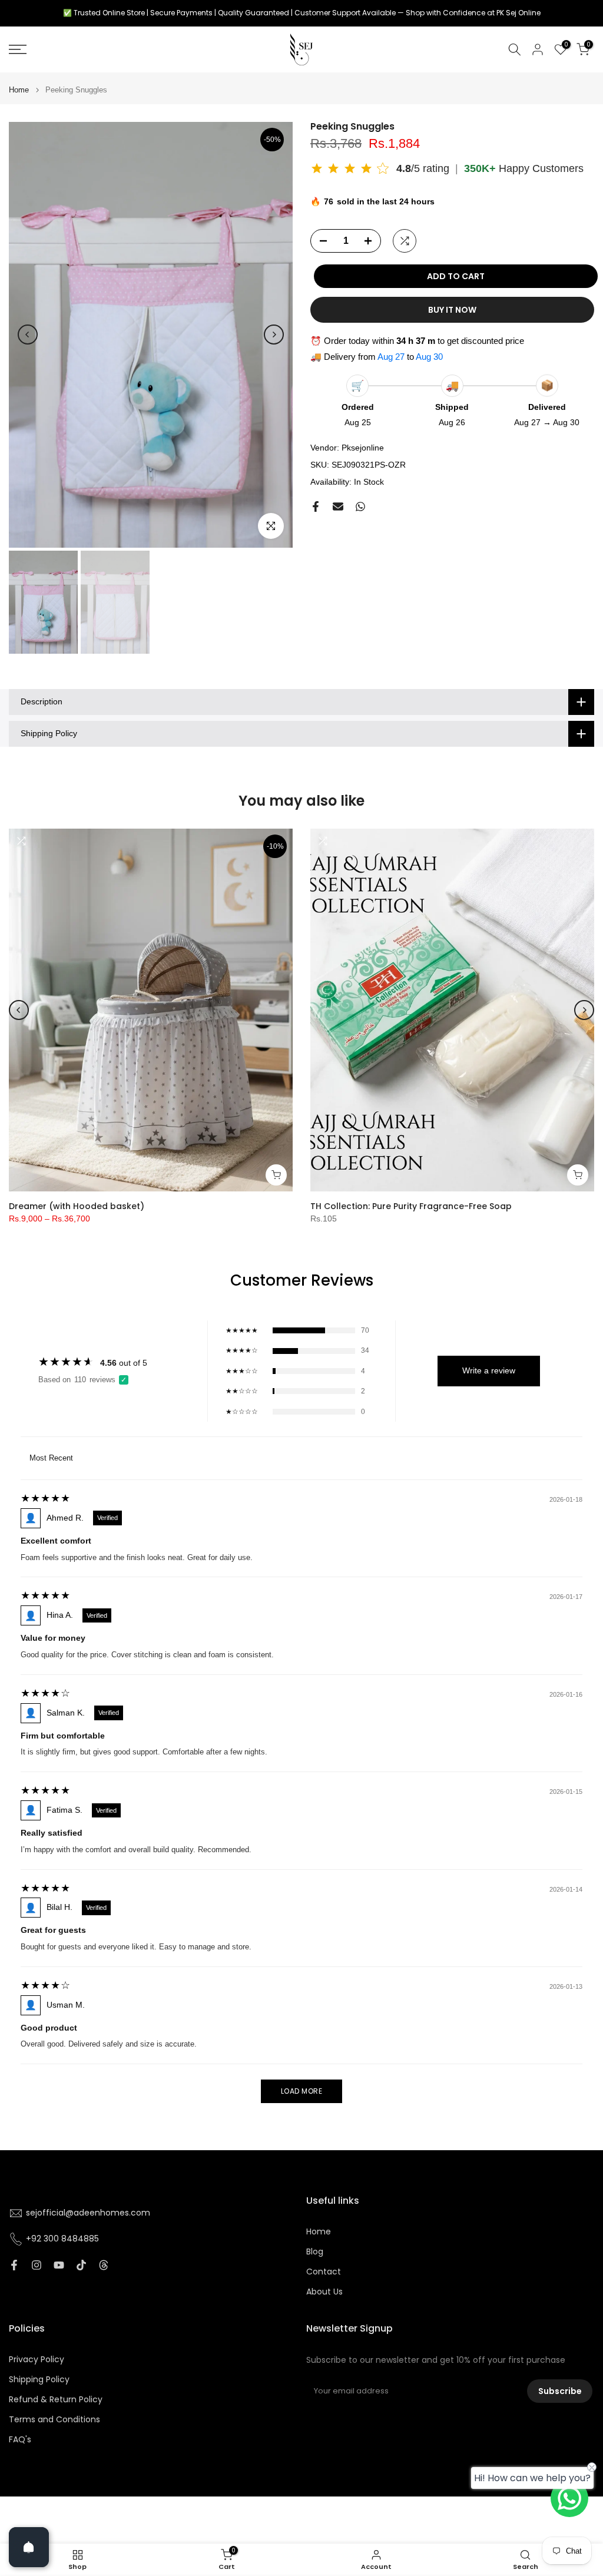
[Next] (274, 335)
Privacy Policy (37, 2360)
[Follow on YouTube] (59, 2265)
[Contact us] (569, 2498)
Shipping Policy (39, 2380)
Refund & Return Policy (56, 2400)
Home (19, 90)
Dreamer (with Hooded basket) (77, 1206)
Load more (302, 2091)
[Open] (29, 2547)
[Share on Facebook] (316, 506)
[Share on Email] (338, 506)
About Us (324, 2292)
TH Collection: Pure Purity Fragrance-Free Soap (411, 1206)
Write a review (489, 1370)
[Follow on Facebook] (14, 2265)
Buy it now (452, 310)
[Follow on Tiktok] (81, 2265)
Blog (315, 2252)
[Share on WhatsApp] (360, 506)
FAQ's (20, 2440)
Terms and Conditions (54, 2420)
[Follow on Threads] (104, 2265)
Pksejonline (363, 448)
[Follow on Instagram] (37, 2265)
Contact (324, 2272)
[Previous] (28, 335)
